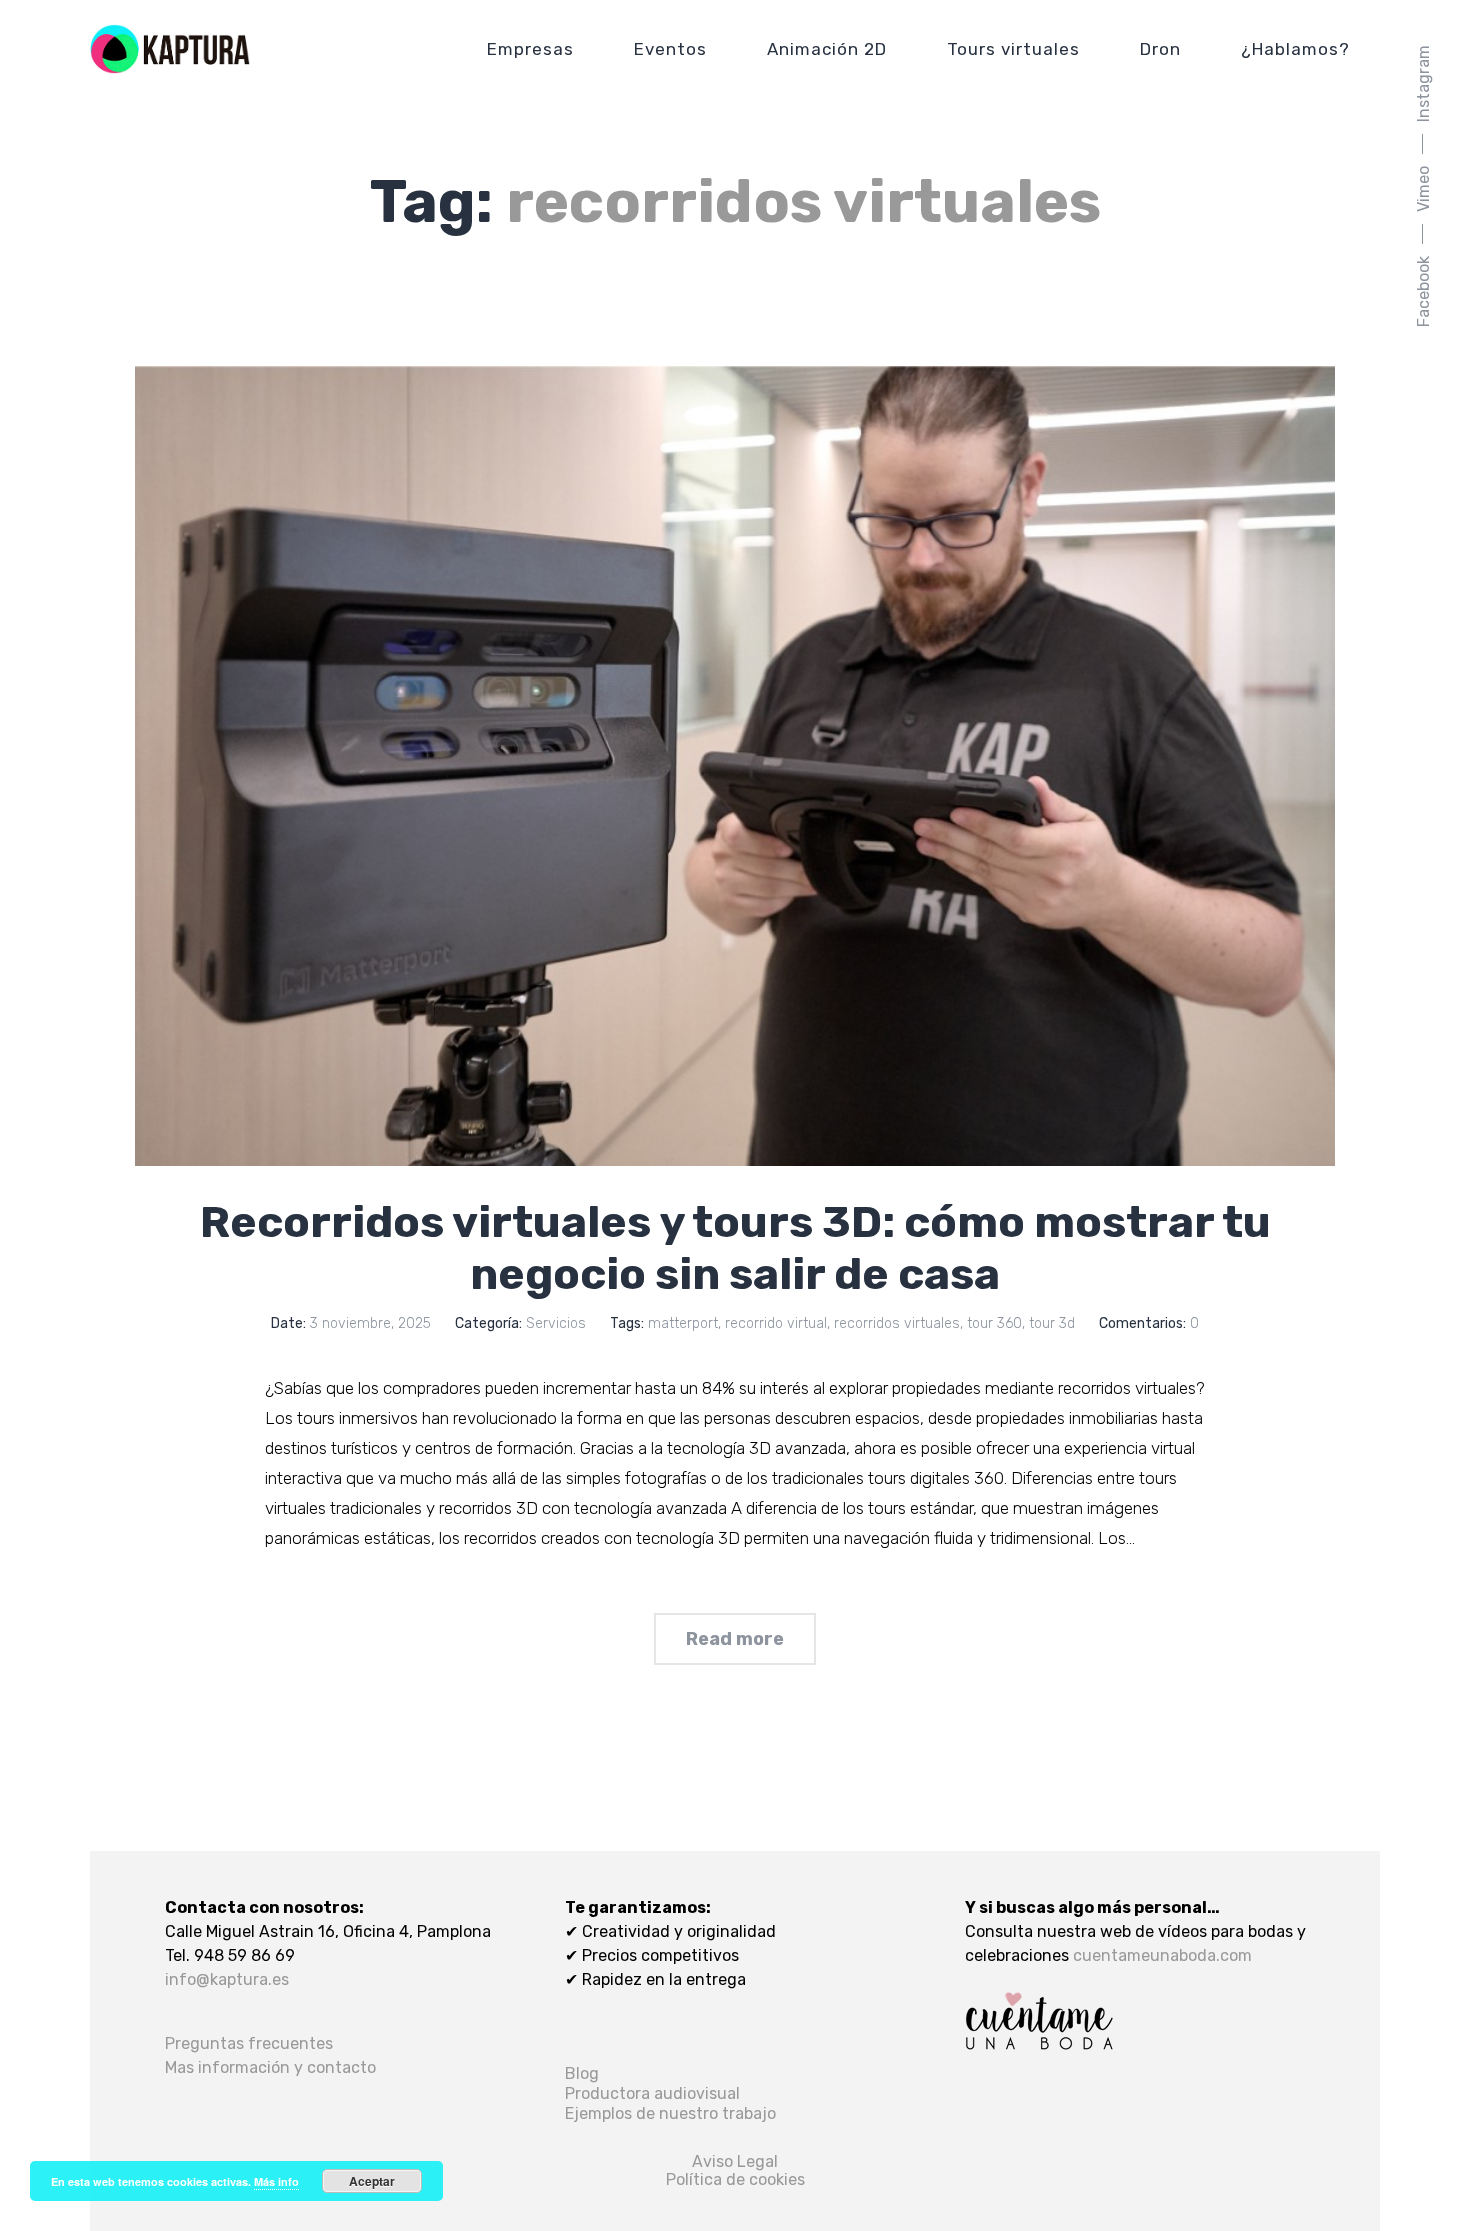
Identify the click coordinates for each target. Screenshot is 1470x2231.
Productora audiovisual (652, 2093)
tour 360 (994, 1323)
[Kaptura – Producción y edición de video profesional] (170, 49)
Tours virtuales (1013, 49)
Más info (276, 2181)
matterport (683, 1323)
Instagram (1423, 83)
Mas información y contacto (270, 2067)
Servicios (556, 1323)
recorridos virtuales (897, 1323)
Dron (1160, 49)
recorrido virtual (776, 1323)
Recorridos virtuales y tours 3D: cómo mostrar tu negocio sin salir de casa (735, 1248)
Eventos (670, 49)
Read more (735, 1639)
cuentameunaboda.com (1162, 1955)
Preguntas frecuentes (249, 2043)
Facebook (1423, 291)
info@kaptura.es (227, 1979)
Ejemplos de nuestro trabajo (670, 2113)
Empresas (530, 49)
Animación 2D (827, 49)
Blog (582, 2073)
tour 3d (1052, 1323)
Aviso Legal (735, 2161)
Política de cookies (735, 2179)
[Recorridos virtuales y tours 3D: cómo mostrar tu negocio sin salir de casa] (735, 766)
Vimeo (1423, 189)
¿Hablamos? (1295, 49)
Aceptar (372, 2181)
